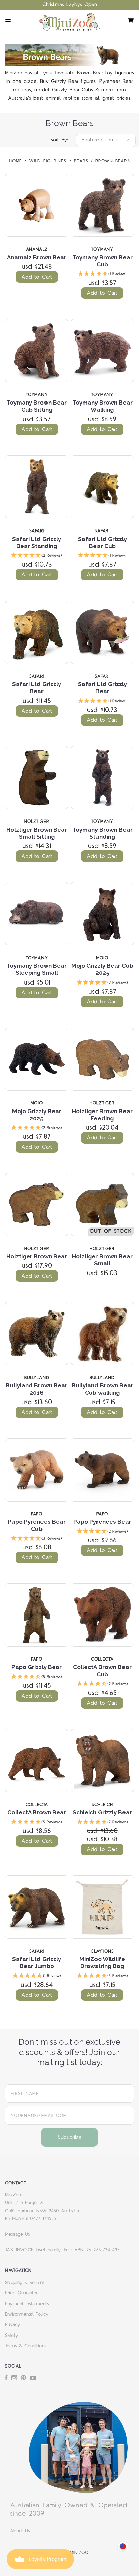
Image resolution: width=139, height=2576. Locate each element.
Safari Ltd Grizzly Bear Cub (102, 542)
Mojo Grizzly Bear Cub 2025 (102, 969)
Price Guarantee (22, 2293)
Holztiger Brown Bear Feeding (102, 1115)
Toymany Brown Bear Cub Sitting (37, 406)
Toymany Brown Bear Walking (102, 406)
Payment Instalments (27, 2304)
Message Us (18, 2234)
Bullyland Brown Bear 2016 (37, 1389)
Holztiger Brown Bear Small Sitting (37, 833)
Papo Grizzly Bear (37, 1667)
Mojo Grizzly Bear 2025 (37, 1115)
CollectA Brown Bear (37, 1812)
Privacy (13, 2325)
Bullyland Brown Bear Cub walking (102, 1389)
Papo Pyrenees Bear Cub (37, 1525)
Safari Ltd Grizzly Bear (37, 688)
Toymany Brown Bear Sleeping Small (37, 969)
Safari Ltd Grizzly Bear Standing (37, 542)
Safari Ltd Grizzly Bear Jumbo (37, 1962)
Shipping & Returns (25, 2283)
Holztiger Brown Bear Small (102, 1260)
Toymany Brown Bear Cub (102, 261)
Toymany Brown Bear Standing (102, 833)
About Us (20, 2531)
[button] (102, 274)
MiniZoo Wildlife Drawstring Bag (102, 1962)
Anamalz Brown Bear (37, 257)
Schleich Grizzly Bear (102, 1812)
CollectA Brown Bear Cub (102, 1670)
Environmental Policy (27, 2314)
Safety (12, 2336)
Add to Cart (37, 277)
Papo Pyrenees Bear (102, 1522)
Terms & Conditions (26, 2346)
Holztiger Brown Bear (37, 1256)
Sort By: (59, 140)
